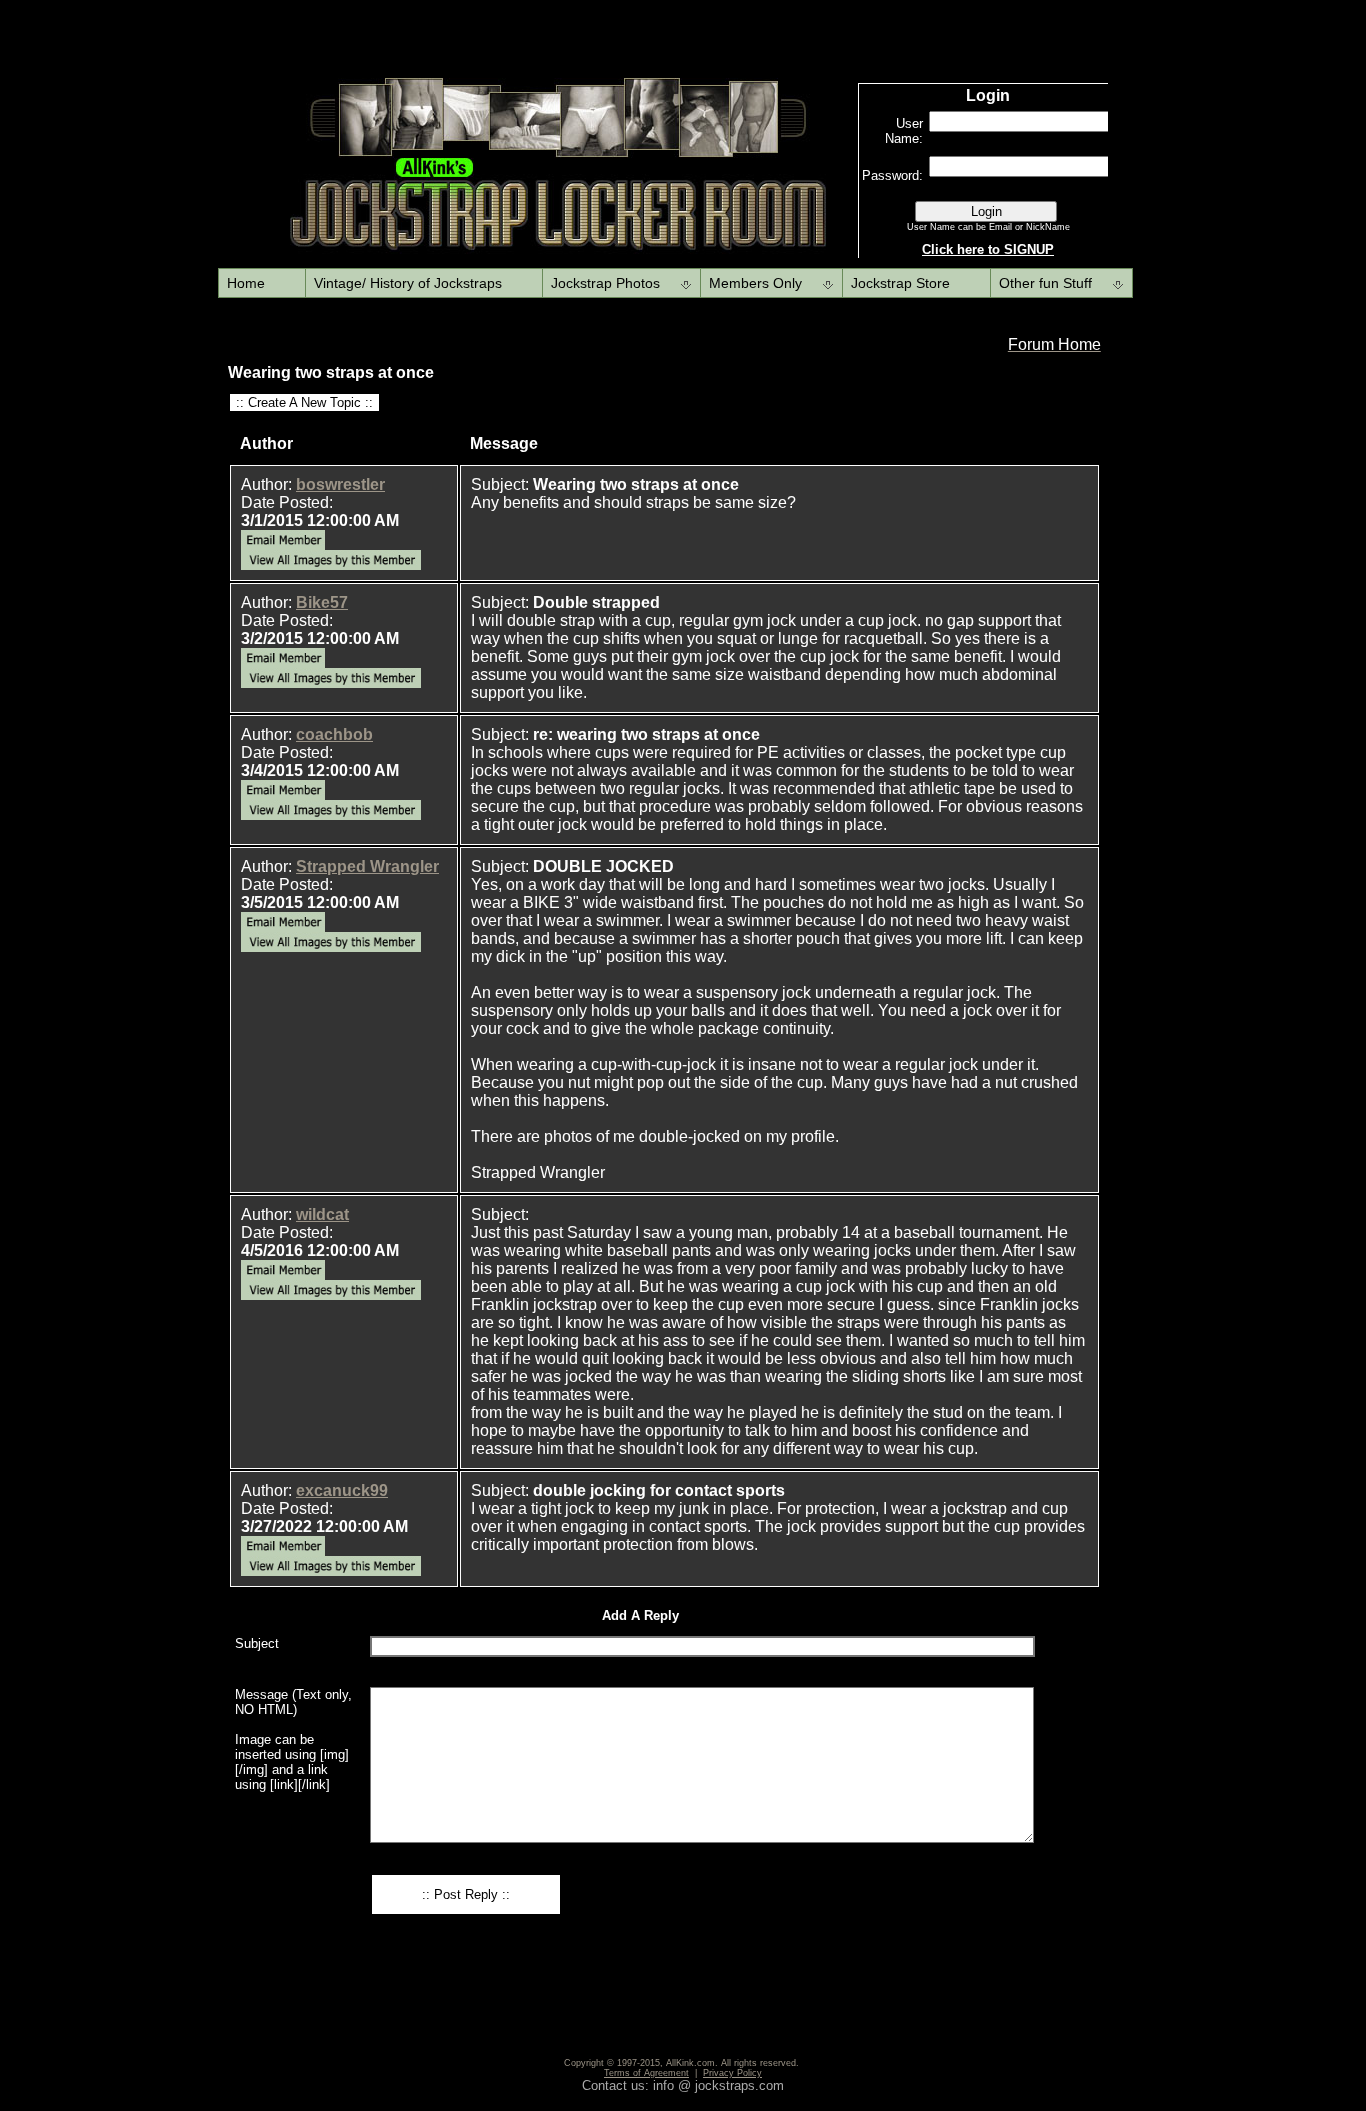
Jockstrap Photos (605, 283)
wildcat (322, 1214)
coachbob (334, 734)
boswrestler (340, 484)
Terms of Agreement (646, 2073)
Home (246, 283)
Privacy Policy (732, 2073)
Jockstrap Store (900, 283)
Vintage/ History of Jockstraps (408, 283)
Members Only (755, 283)
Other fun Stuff (1045, 283)
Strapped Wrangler (367, 866)
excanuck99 (342, 1490)
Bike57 (322, 602)
